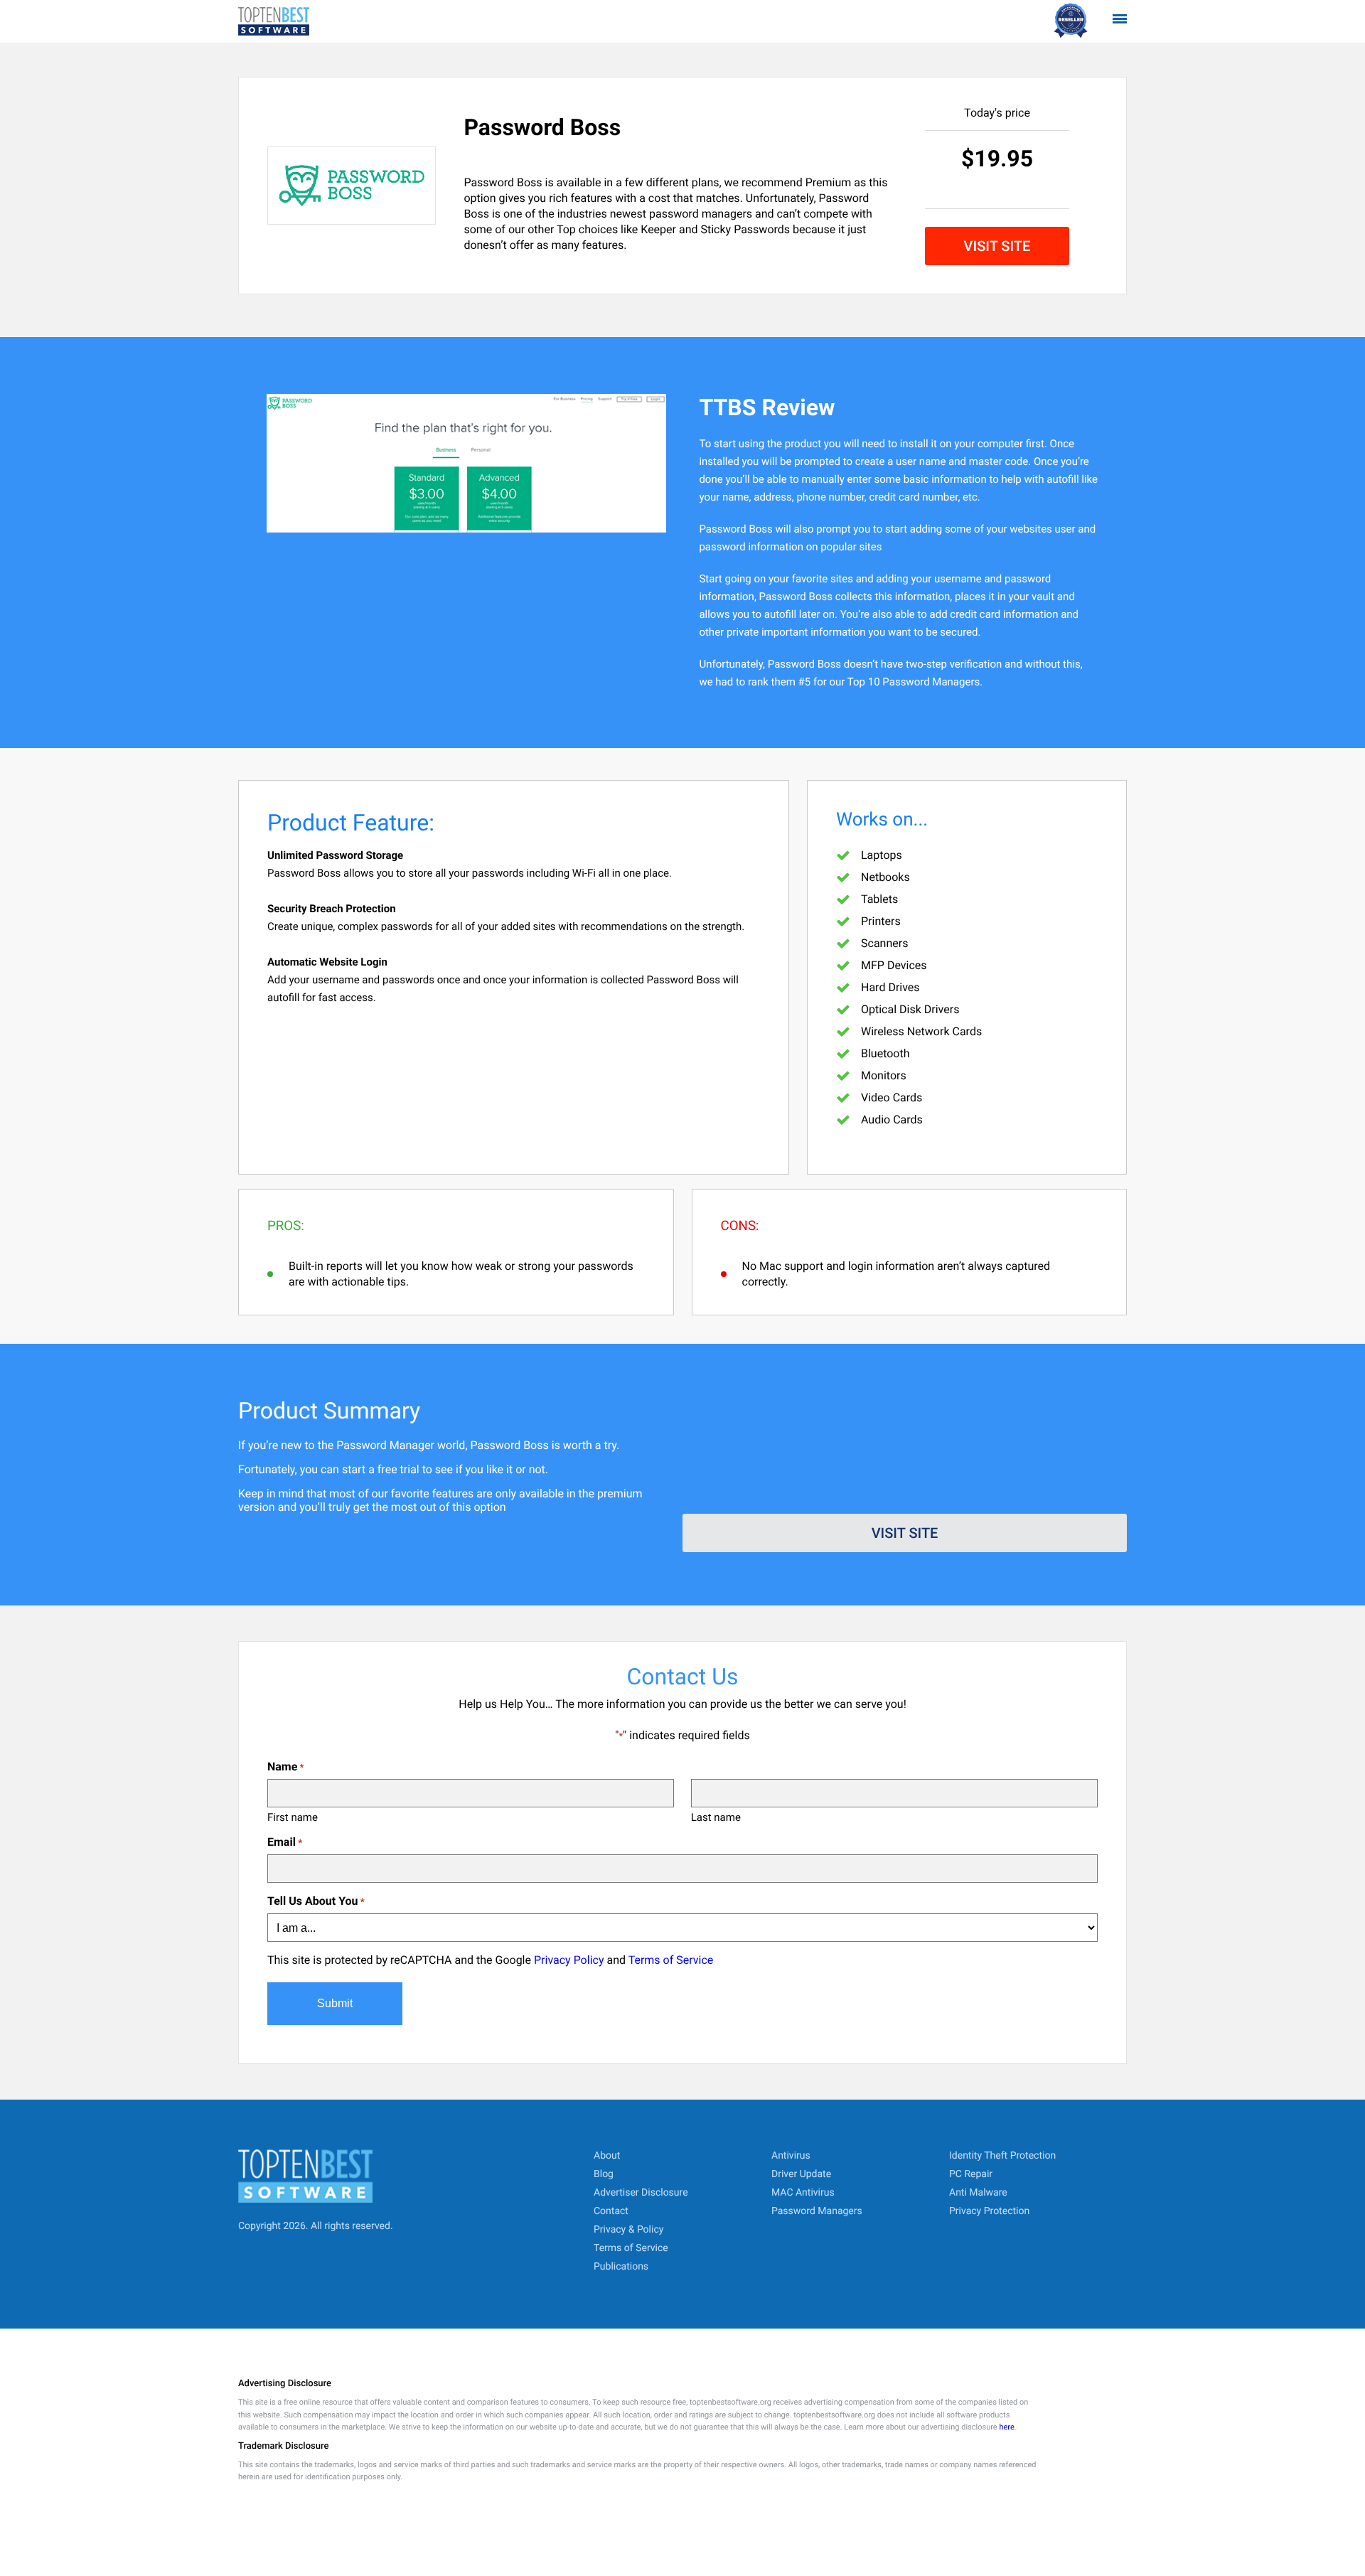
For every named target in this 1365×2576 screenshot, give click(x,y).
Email (285, 1842)
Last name (716, 1817)
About (607, 2156)
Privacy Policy (569, 1960)
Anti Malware (978, 2193)
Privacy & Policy (628, 2230)
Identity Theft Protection (1002, 2156)
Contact (611, 2211)
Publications (621, 2267)
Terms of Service (671, 1960)
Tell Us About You (316, 1901)
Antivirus (791, 2156)
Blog (604, 2174)
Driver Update (801, 2174)
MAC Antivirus (803, 2193)
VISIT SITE (997, 246)
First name (293, 1817)
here (1006, 2427)
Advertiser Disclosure (641, 2193)
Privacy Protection (989, 2211)
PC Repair (971, 2174)
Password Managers (817, 2211)
